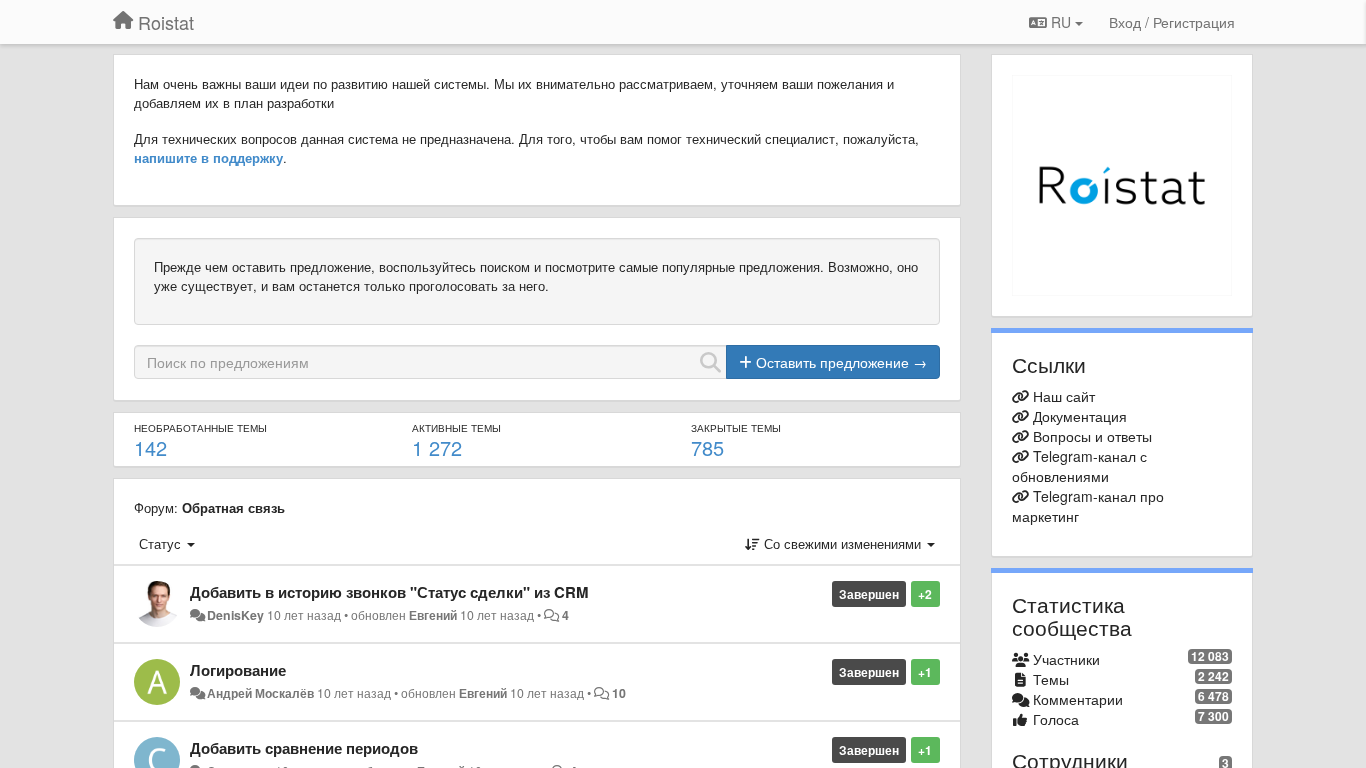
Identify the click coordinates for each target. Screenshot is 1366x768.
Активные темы (456, 428)
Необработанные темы (200, 428)
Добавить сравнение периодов (304, 748)
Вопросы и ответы (1092, 436)
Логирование (238, 670)
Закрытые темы (736, 428)
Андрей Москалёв (260, 693)
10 (619, 693)
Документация (1080, 416)
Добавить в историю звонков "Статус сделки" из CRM (389, 592)
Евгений (433, 615)
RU (1061, 22)
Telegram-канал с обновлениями (1080, 466)
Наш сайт (1064, 396)
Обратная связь (233, 507)
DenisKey (235, 615)
